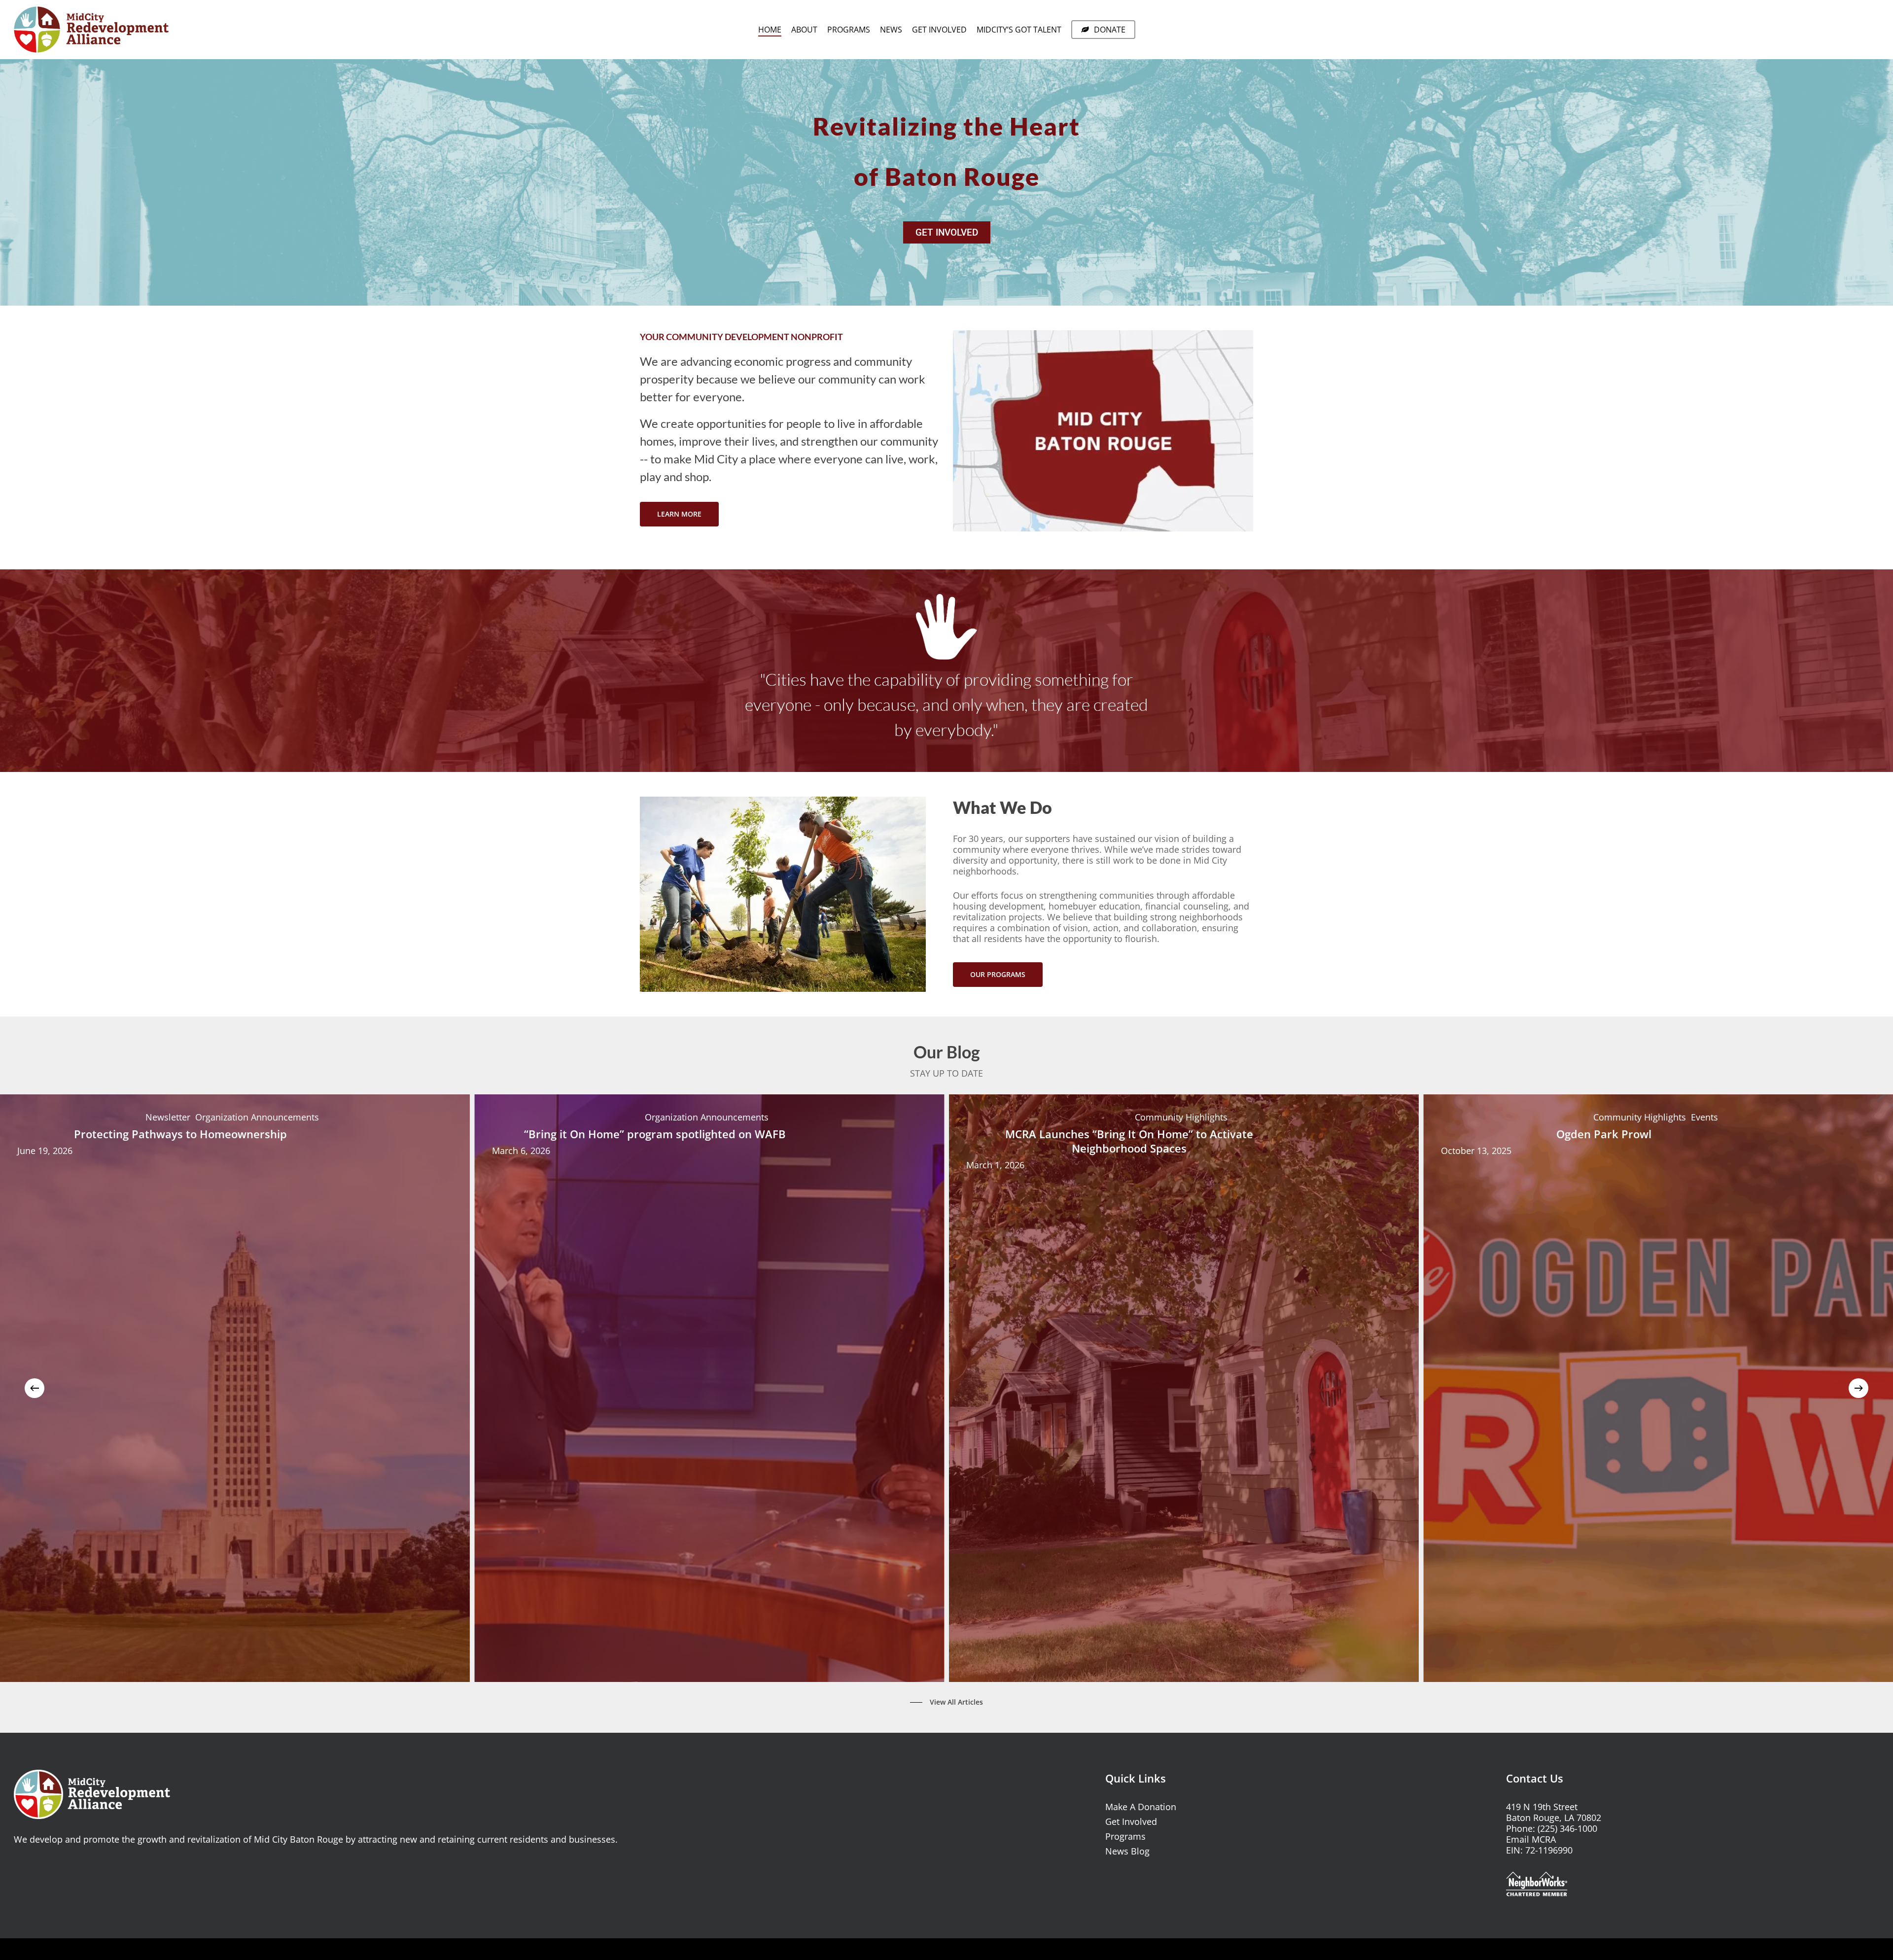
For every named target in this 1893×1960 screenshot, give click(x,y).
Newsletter (168, 1118)
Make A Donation (1141, 1807)
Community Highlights (1181, 1118)
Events (1704, 1118)
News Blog (1127, 1851)
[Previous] (35, 1388)
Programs (1125, 1836)
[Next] (1858, 1388)
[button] (679, 514)
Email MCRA (1531, 1839)
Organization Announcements (257, 1118)
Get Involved (1131, 1821)
